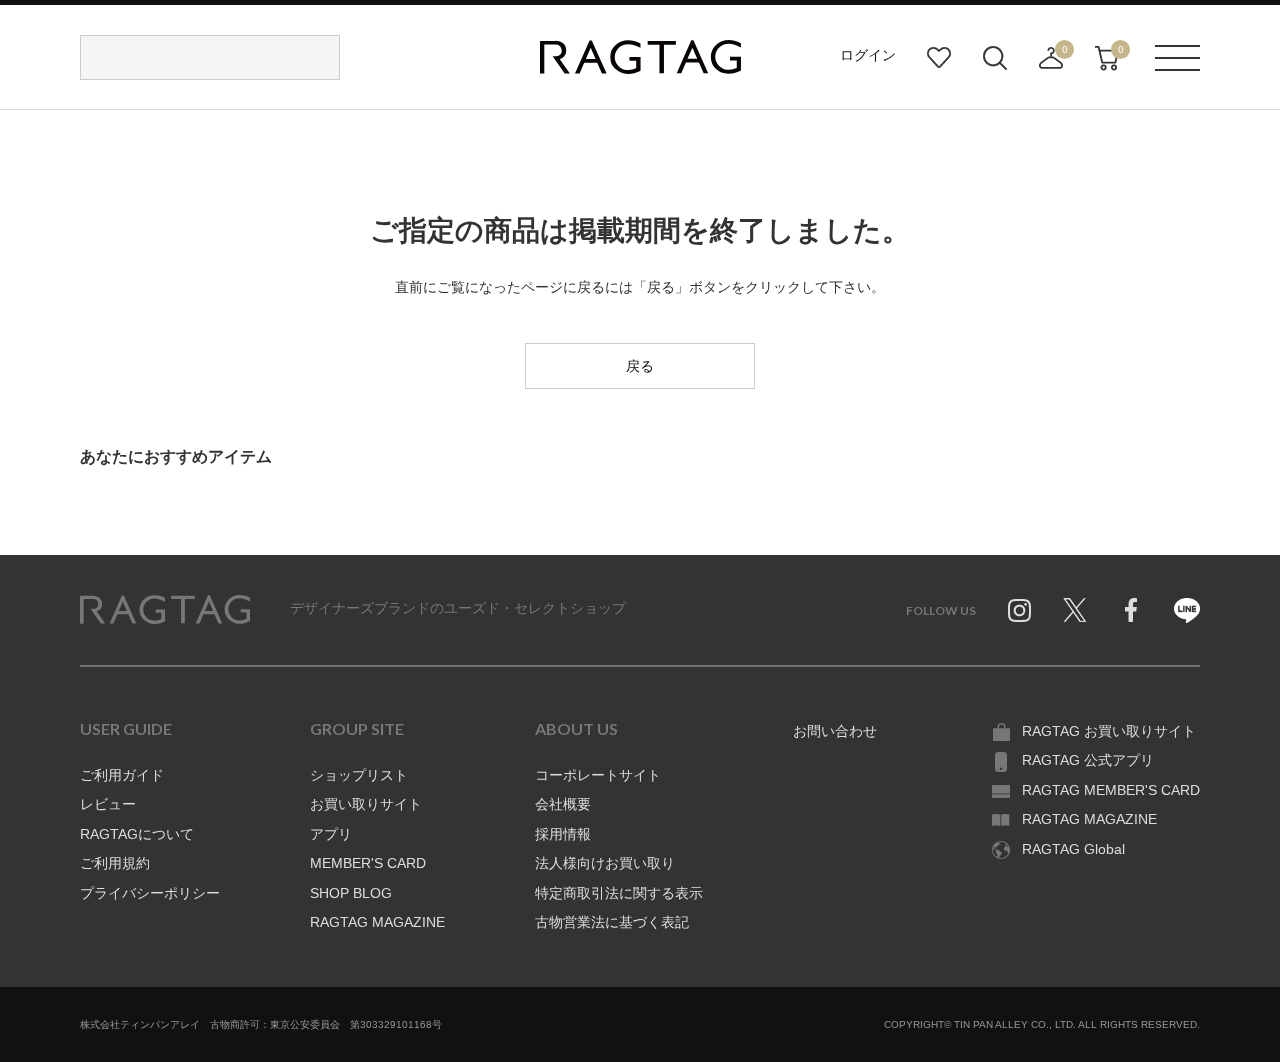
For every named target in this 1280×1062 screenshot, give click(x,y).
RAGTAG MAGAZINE (377, 922)
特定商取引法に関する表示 (619, 893)
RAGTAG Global (1073, 849)
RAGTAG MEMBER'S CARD (1111, 790)
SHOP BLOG (351, 893)
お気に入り (939, 58)
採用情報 (563, 834)
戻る (640, 366)
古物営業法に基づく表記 (612, 922)
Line (1187, 610)
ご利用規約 (115, 863)
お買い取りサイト (366, 804)
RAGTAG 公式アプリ (1088, 760)
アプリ (331, 834)
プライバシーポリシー (150, 893)
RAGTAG (165, 610)
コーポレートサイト (598, 775)
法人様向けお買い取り (605, 863)
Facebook (1131, 610)
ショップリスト (359, 775)
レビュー (108, 804)
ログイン (868, 55)
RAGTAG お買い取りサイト (1109, 731)
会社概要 (563, 804)
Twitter (1075, 610)
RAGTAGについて (137, 834)
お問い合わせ (835, 731)
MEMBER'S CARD (368, 863)
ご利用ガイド (122, 775)
